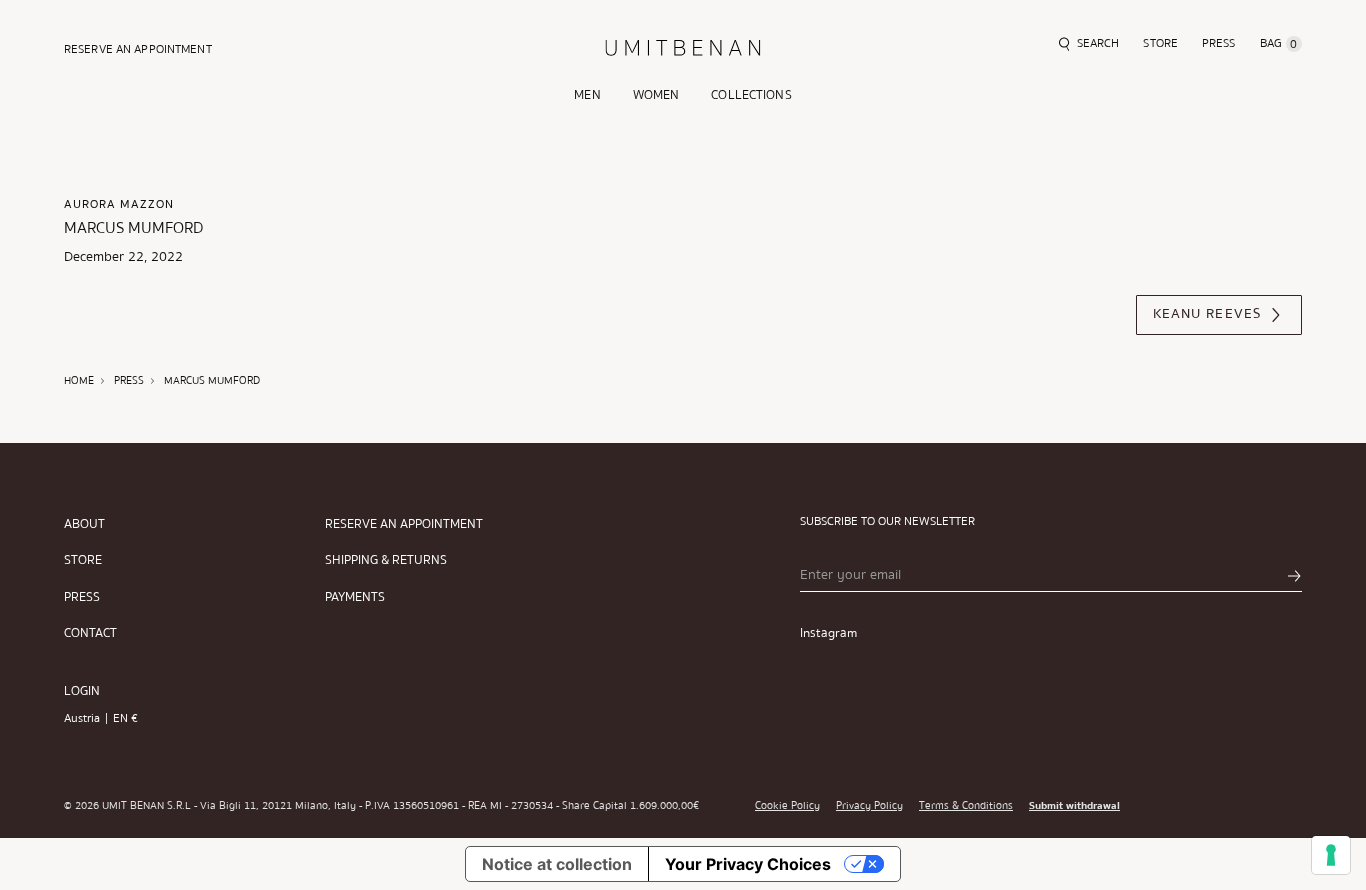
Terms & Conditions (966, 806)
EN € (125, 718)
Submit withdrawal (1074, 806)
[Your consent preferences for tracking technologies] (1331, 855)
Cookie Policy (787, 806)
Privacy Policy (869, 806)
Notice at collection (557, 864)
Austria (82, 718)
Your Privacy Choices (748, 864)
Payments (355, 597)
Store (83, 560)
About (84, 524)
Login (82, 691)
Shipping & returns (386, 560)
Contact (90, 633)
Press (82, 597)
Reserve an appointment (404, 524)
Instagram (828, 633)
